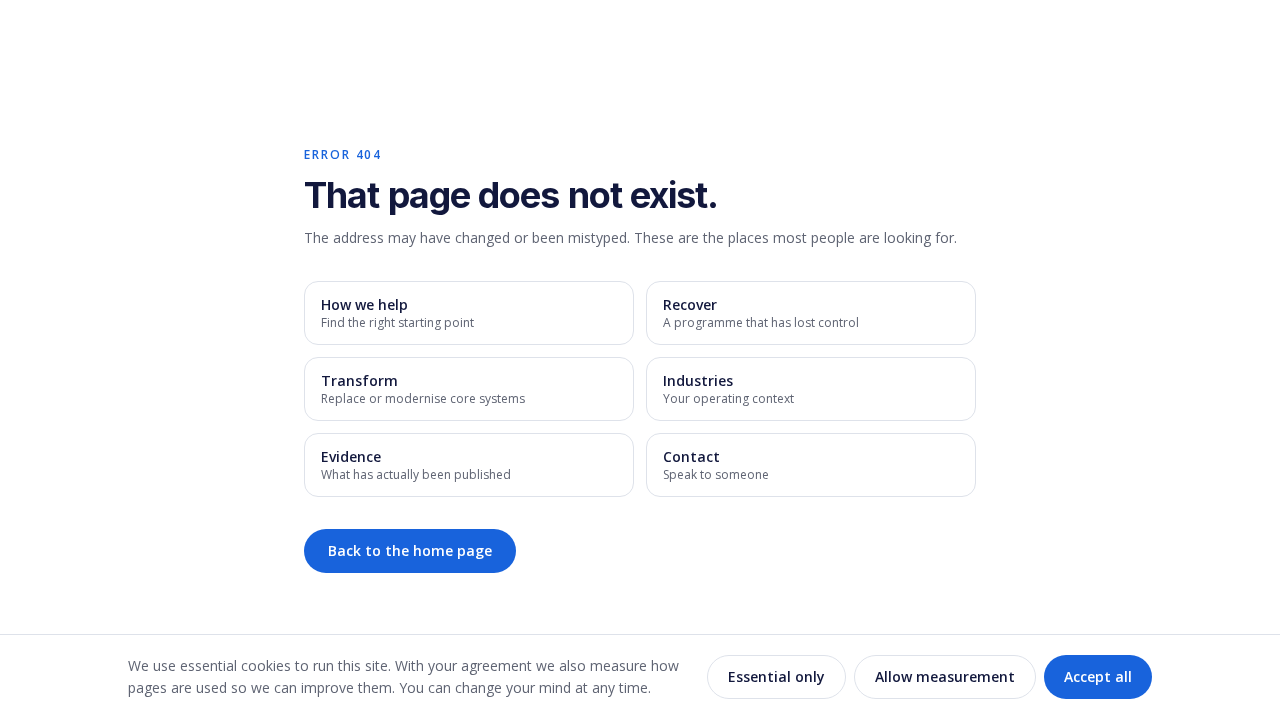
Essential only (776, 676)
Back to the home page (410, 550)
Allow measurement (945, 676)
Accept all (1098, 676)
